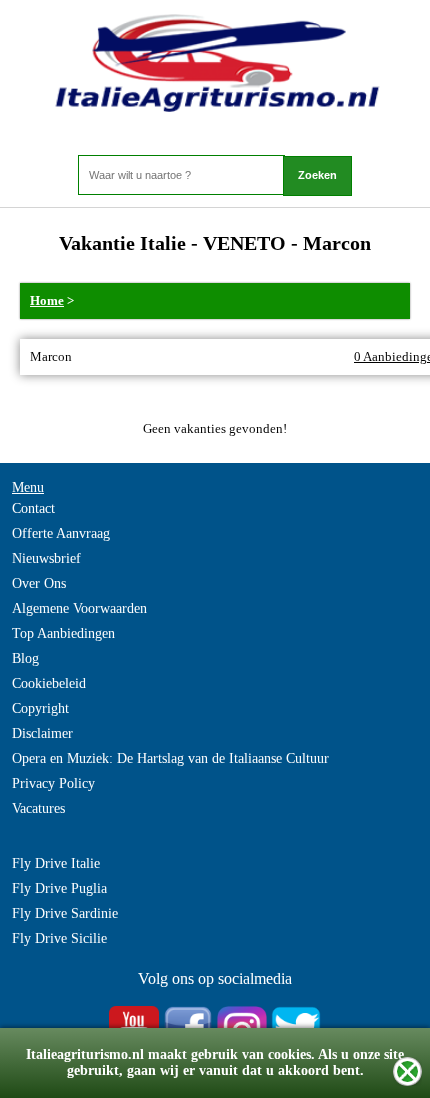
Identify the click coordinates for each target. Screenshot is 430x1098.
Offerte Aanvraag (61, 533)
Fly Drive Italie (56, 863)
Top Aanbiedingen (63, 633)
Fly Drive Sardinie (65, 913)
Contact (33, 508)
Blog (25, 658)
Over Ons (39, 583)
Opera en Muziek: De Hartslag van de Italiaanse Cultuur (170, 758)
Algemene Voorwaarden (79, 608)
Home (47, 300)
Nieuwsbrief (46, 558)
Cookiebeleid (49, 683)
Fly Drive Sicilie (59, 938)
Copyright (40, 708)
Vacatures (38, 808)
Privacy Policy (53, 783)
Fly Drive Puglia (59, 888)
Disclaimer (42, 733)
